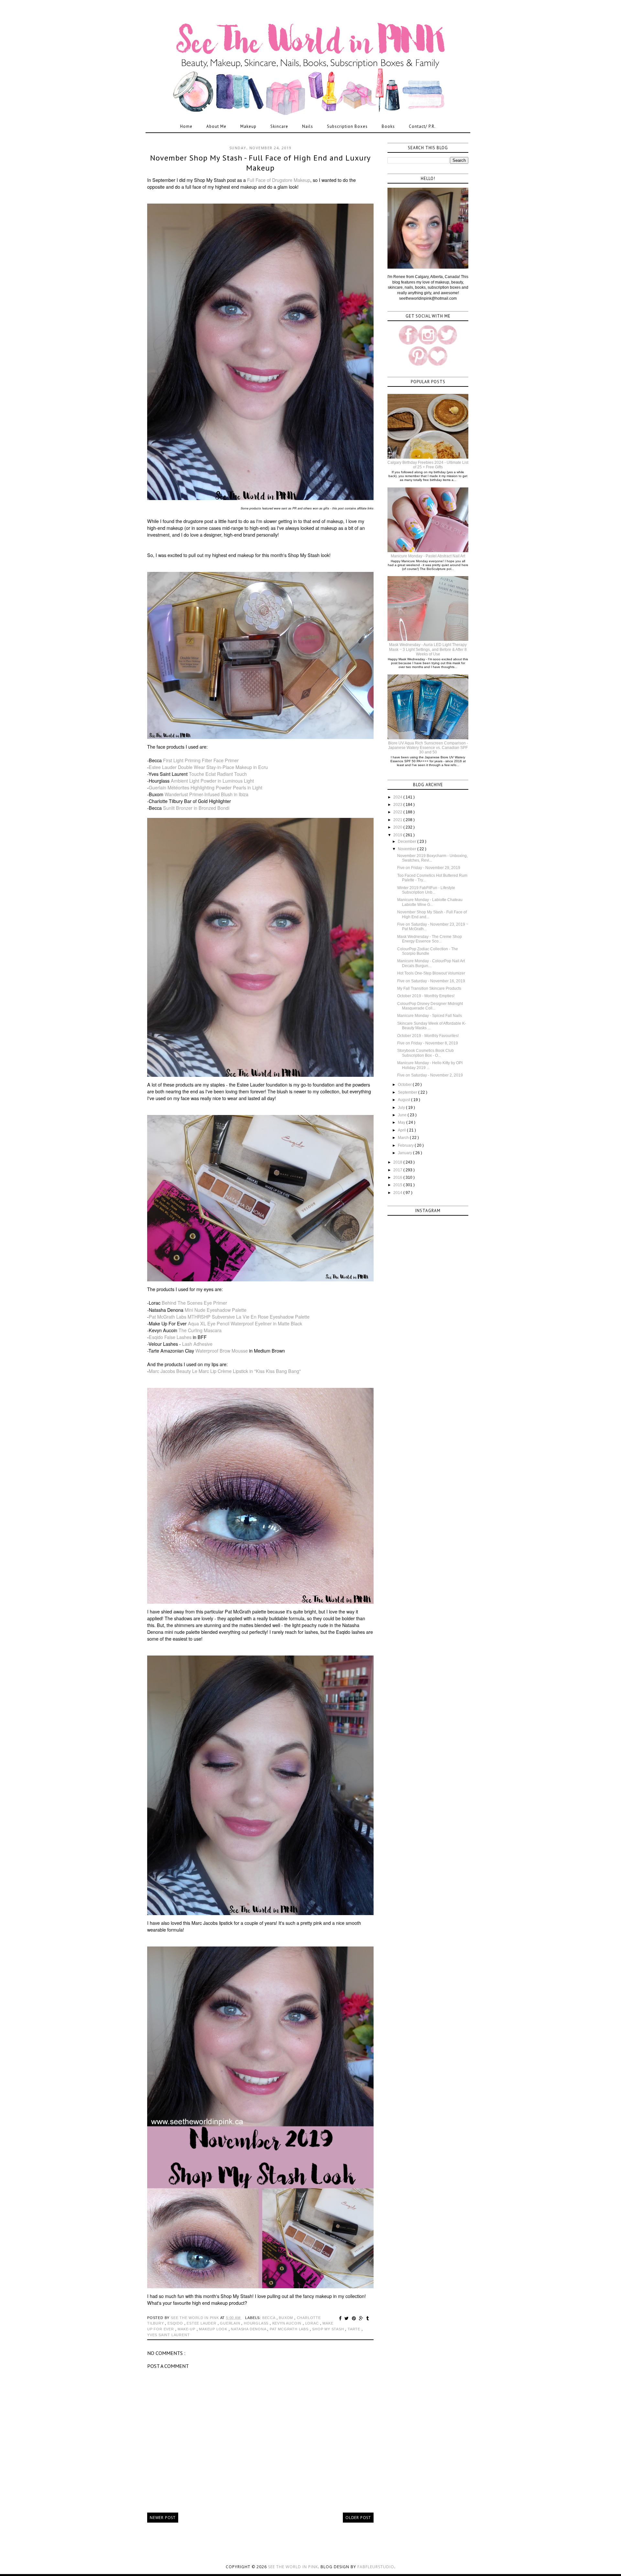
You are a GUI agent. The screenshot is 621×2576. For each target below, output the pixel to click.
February (406, 1145)
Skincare (279, 126)
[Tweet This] (348, 2318)
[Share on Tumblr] (368, 2318)
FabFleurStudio (376, 2567)
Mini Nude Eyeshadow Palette (216, 1310)
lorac (313, 2323)
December (408, 842)
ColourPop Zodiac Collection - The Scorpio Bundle (428, 951)
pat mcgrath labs (290, 2329)
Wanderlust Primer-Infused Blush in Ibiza (207, 794)
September (408, 1092)
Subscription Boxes (347, 126)
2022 (398, 812)
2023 (398, 805)
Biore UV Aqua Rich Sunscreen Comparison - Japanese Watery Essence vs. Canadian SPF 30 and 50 (428, 748)
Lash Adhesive (197, 1344)
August (404, 1100)
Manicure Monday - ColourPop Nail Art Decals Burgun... (431, 963)
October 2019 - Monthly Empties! (426, 996)
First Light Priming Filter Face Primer (201, 760)
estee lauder (202, 2323)
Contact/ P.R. (422, 126)
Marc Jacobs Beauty (170, 1371)
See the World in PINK (293, 2567)
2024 (398, 797)
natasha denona (249, 2329)
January (405, 1153)
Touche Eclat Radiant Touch (218, 774)
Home (186, 126)
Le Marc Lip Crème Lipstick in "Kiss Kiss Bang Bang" (246, 1371)
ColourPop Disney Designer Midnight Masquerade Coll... (430, 1006)
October (405, 1085)
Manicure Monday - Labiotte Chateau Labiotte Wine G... (430, 902)
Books (388, 126)
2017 (398, 1170)
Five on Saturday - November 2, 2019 (430, 1075)
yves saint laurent (168, 2335)
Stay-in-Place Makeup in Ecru (237, 767)
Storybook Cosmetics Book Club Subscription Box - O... (425, 1053)
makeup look (214, 2329)
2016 (398, 1177)
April (402, 1130)
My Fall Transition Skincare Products (429, 988)
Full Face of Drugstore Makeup (279, 180)
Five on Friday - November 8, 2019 (428, 1043)
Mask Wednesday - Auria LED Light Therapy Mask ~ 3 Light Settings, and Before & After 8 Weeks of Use (428, 649)
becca (269, 2318)
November (408, 849)
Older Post (358, 2518)
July (402, 1108)
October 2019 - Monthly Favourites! (428, 1036)
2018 (398, 1162)
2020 (398, 827)
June (403, 1115)
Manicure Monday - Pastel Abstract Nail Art (428, 556)
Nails (308, 126)
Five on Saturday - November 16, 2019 (431, 981)
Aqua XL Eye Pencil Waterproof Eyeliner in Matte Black (245, 1323)
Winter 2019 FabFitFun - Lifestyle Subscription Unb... (426, 890)
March (404, 1138)
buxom (287, 2318)
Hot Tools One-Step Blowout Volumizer (431, 973)
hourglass (257, 2323)
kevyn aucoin (288, 2323)
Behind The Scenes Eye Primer (194, 1303)
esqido (176, 2323)
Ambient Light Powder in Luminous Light (212, 781)
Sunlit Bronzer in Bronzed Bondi (196, 808)
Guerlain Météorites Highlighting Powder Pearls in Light (206, 787)
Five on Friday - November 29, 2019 (429, 868)
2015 (398, 1185)
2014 (398, 1193)
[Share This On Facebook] (341, 2318)
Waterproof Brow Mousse (222, 1351)
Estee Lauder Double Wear (178, 767)
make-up (187, 2329)
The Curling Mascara (200, 1330)
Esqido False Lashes (170, 1337)
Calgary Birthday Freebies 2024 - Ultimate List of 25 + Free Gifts (428, 465)
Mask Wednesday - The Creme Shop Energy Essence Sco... (430, 939)
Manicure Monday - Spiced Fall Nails (430, 1016)
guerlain (231, 2323)
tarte (355, 2329)
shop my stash (329, 2329)
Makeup (248, 126)
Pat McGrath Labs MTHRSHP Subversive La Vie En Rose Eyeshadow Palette (229, 1317)
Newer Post (163, 2518)
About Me (216, 126)
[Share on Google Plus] (362, 2318)
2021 (398, 820)
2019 (398, 835)
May (402, 1122)
